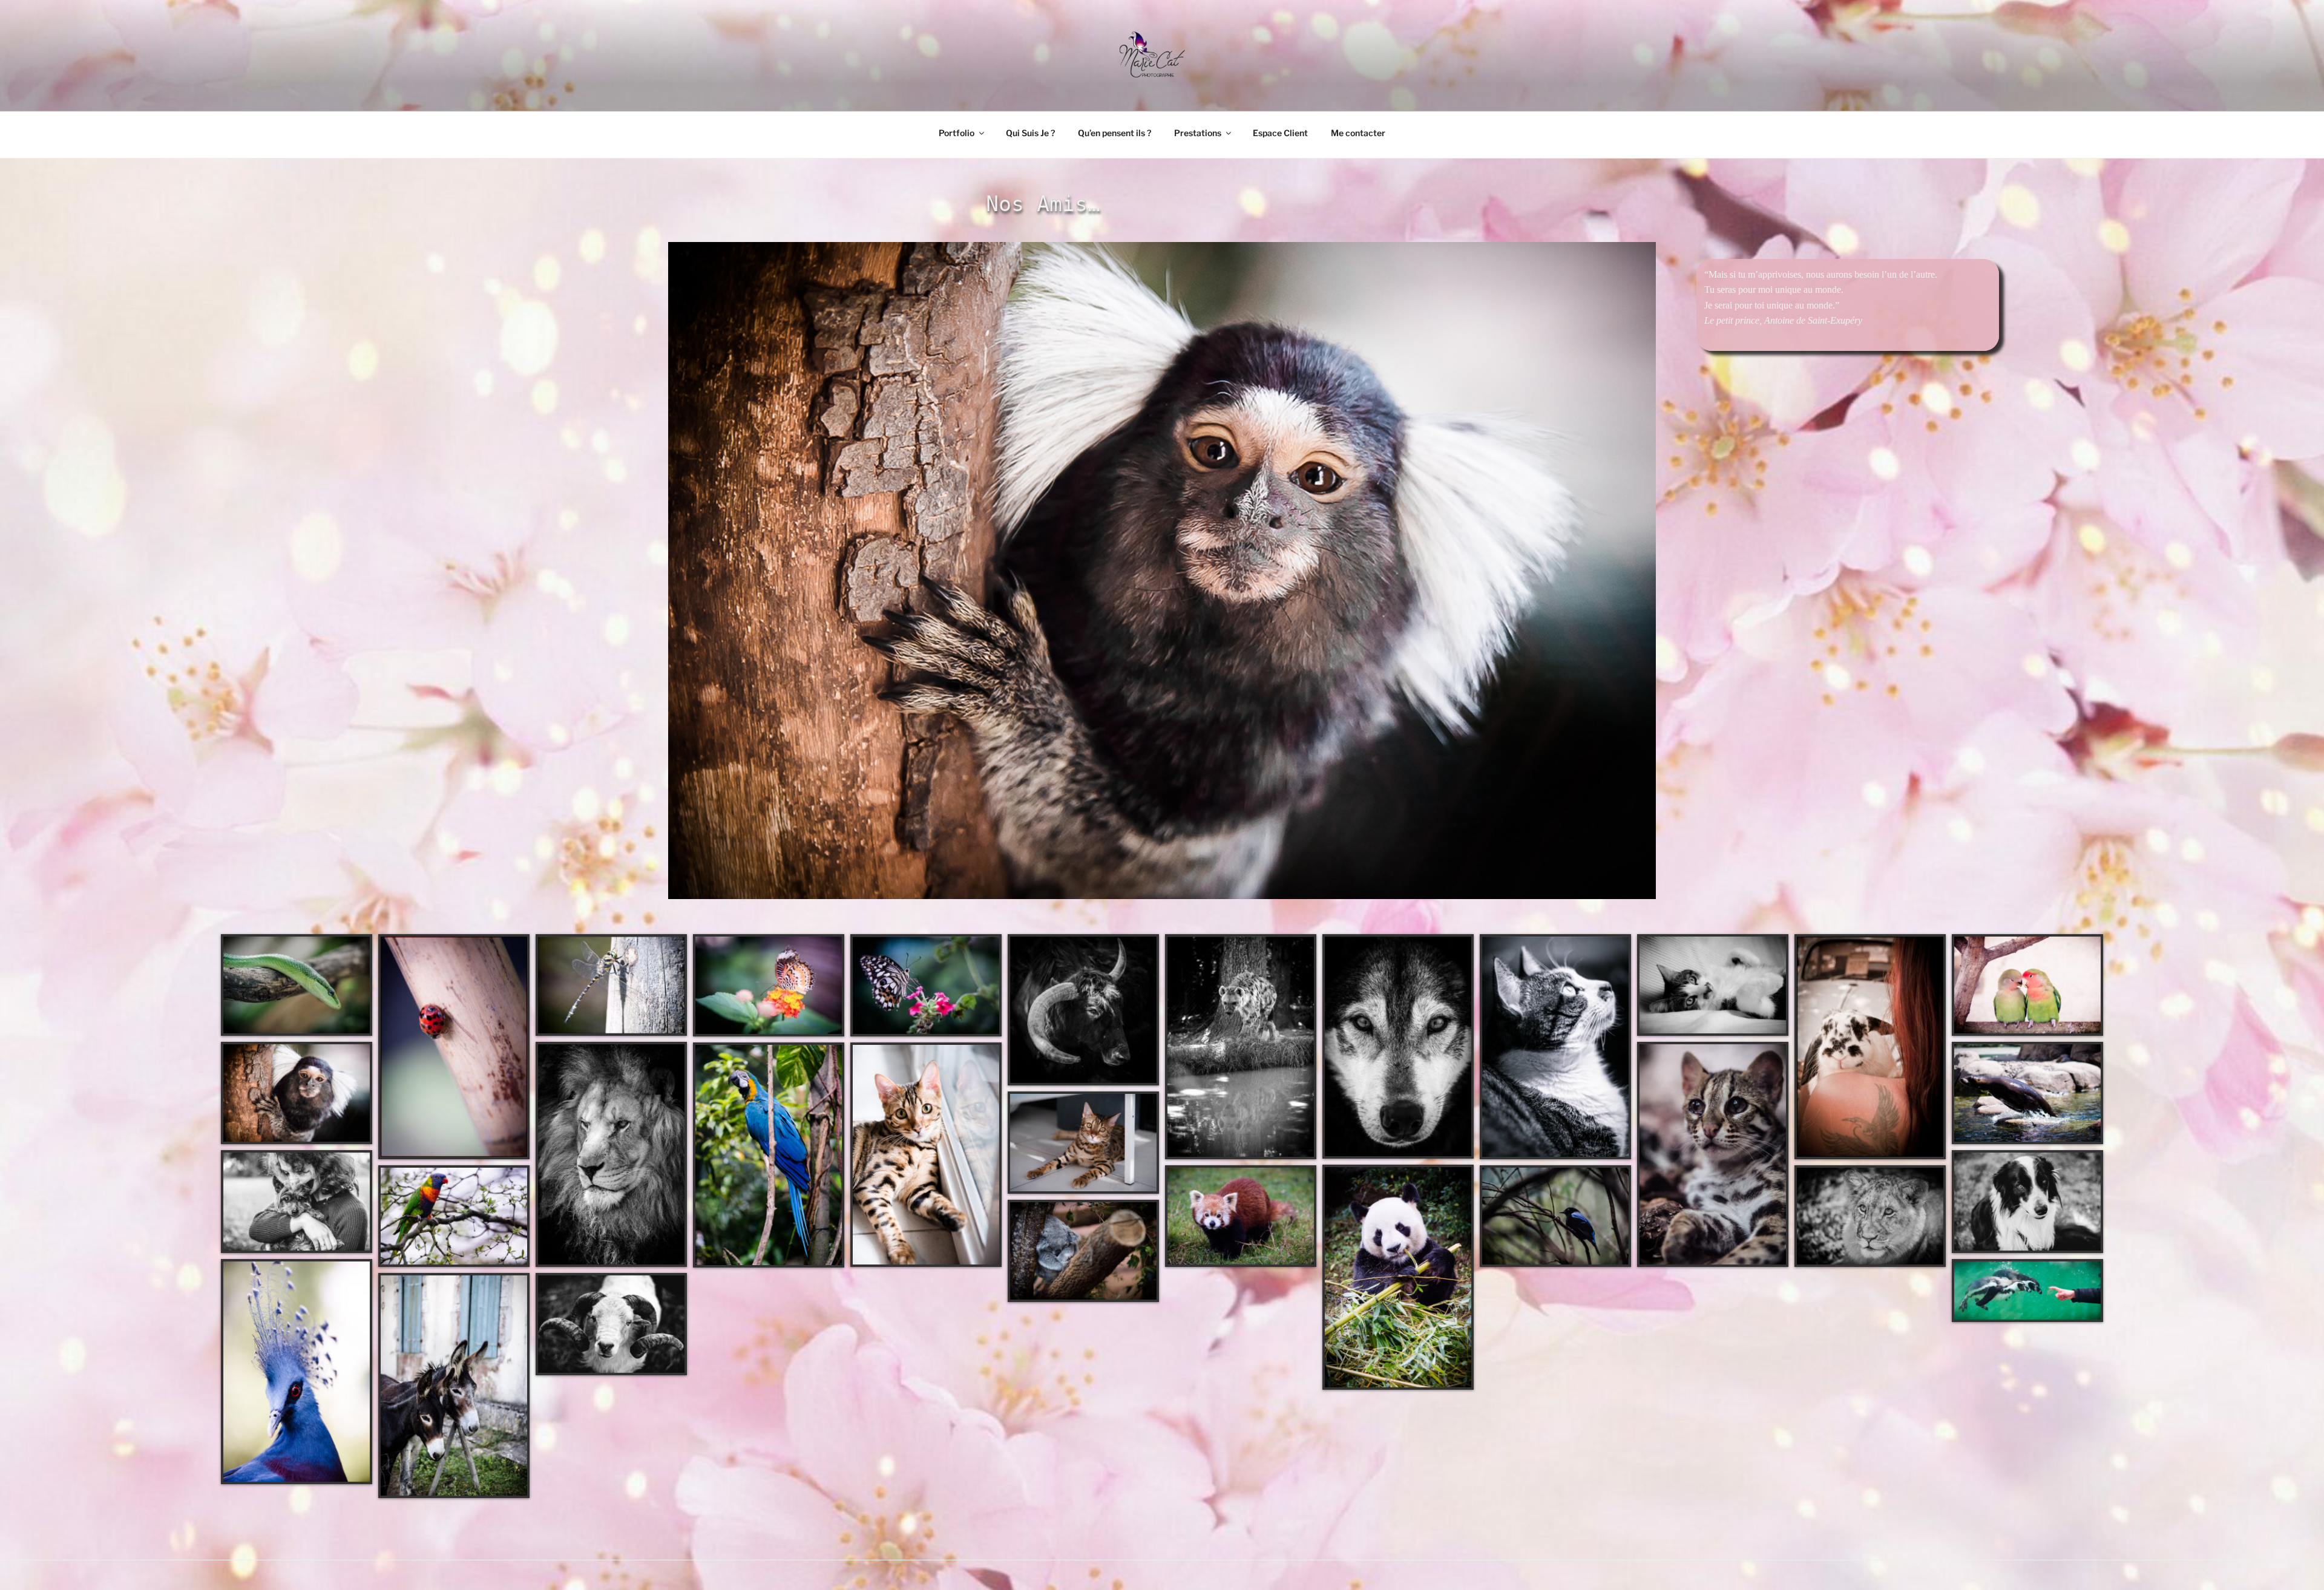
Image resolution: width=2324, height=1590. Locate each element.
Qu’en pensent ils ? (1114, 133)
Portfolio (957, 133)
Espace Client (1280, 133)
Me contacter (1358, 133)
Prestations (1198, 133)
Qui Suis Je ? (1030, 133)
